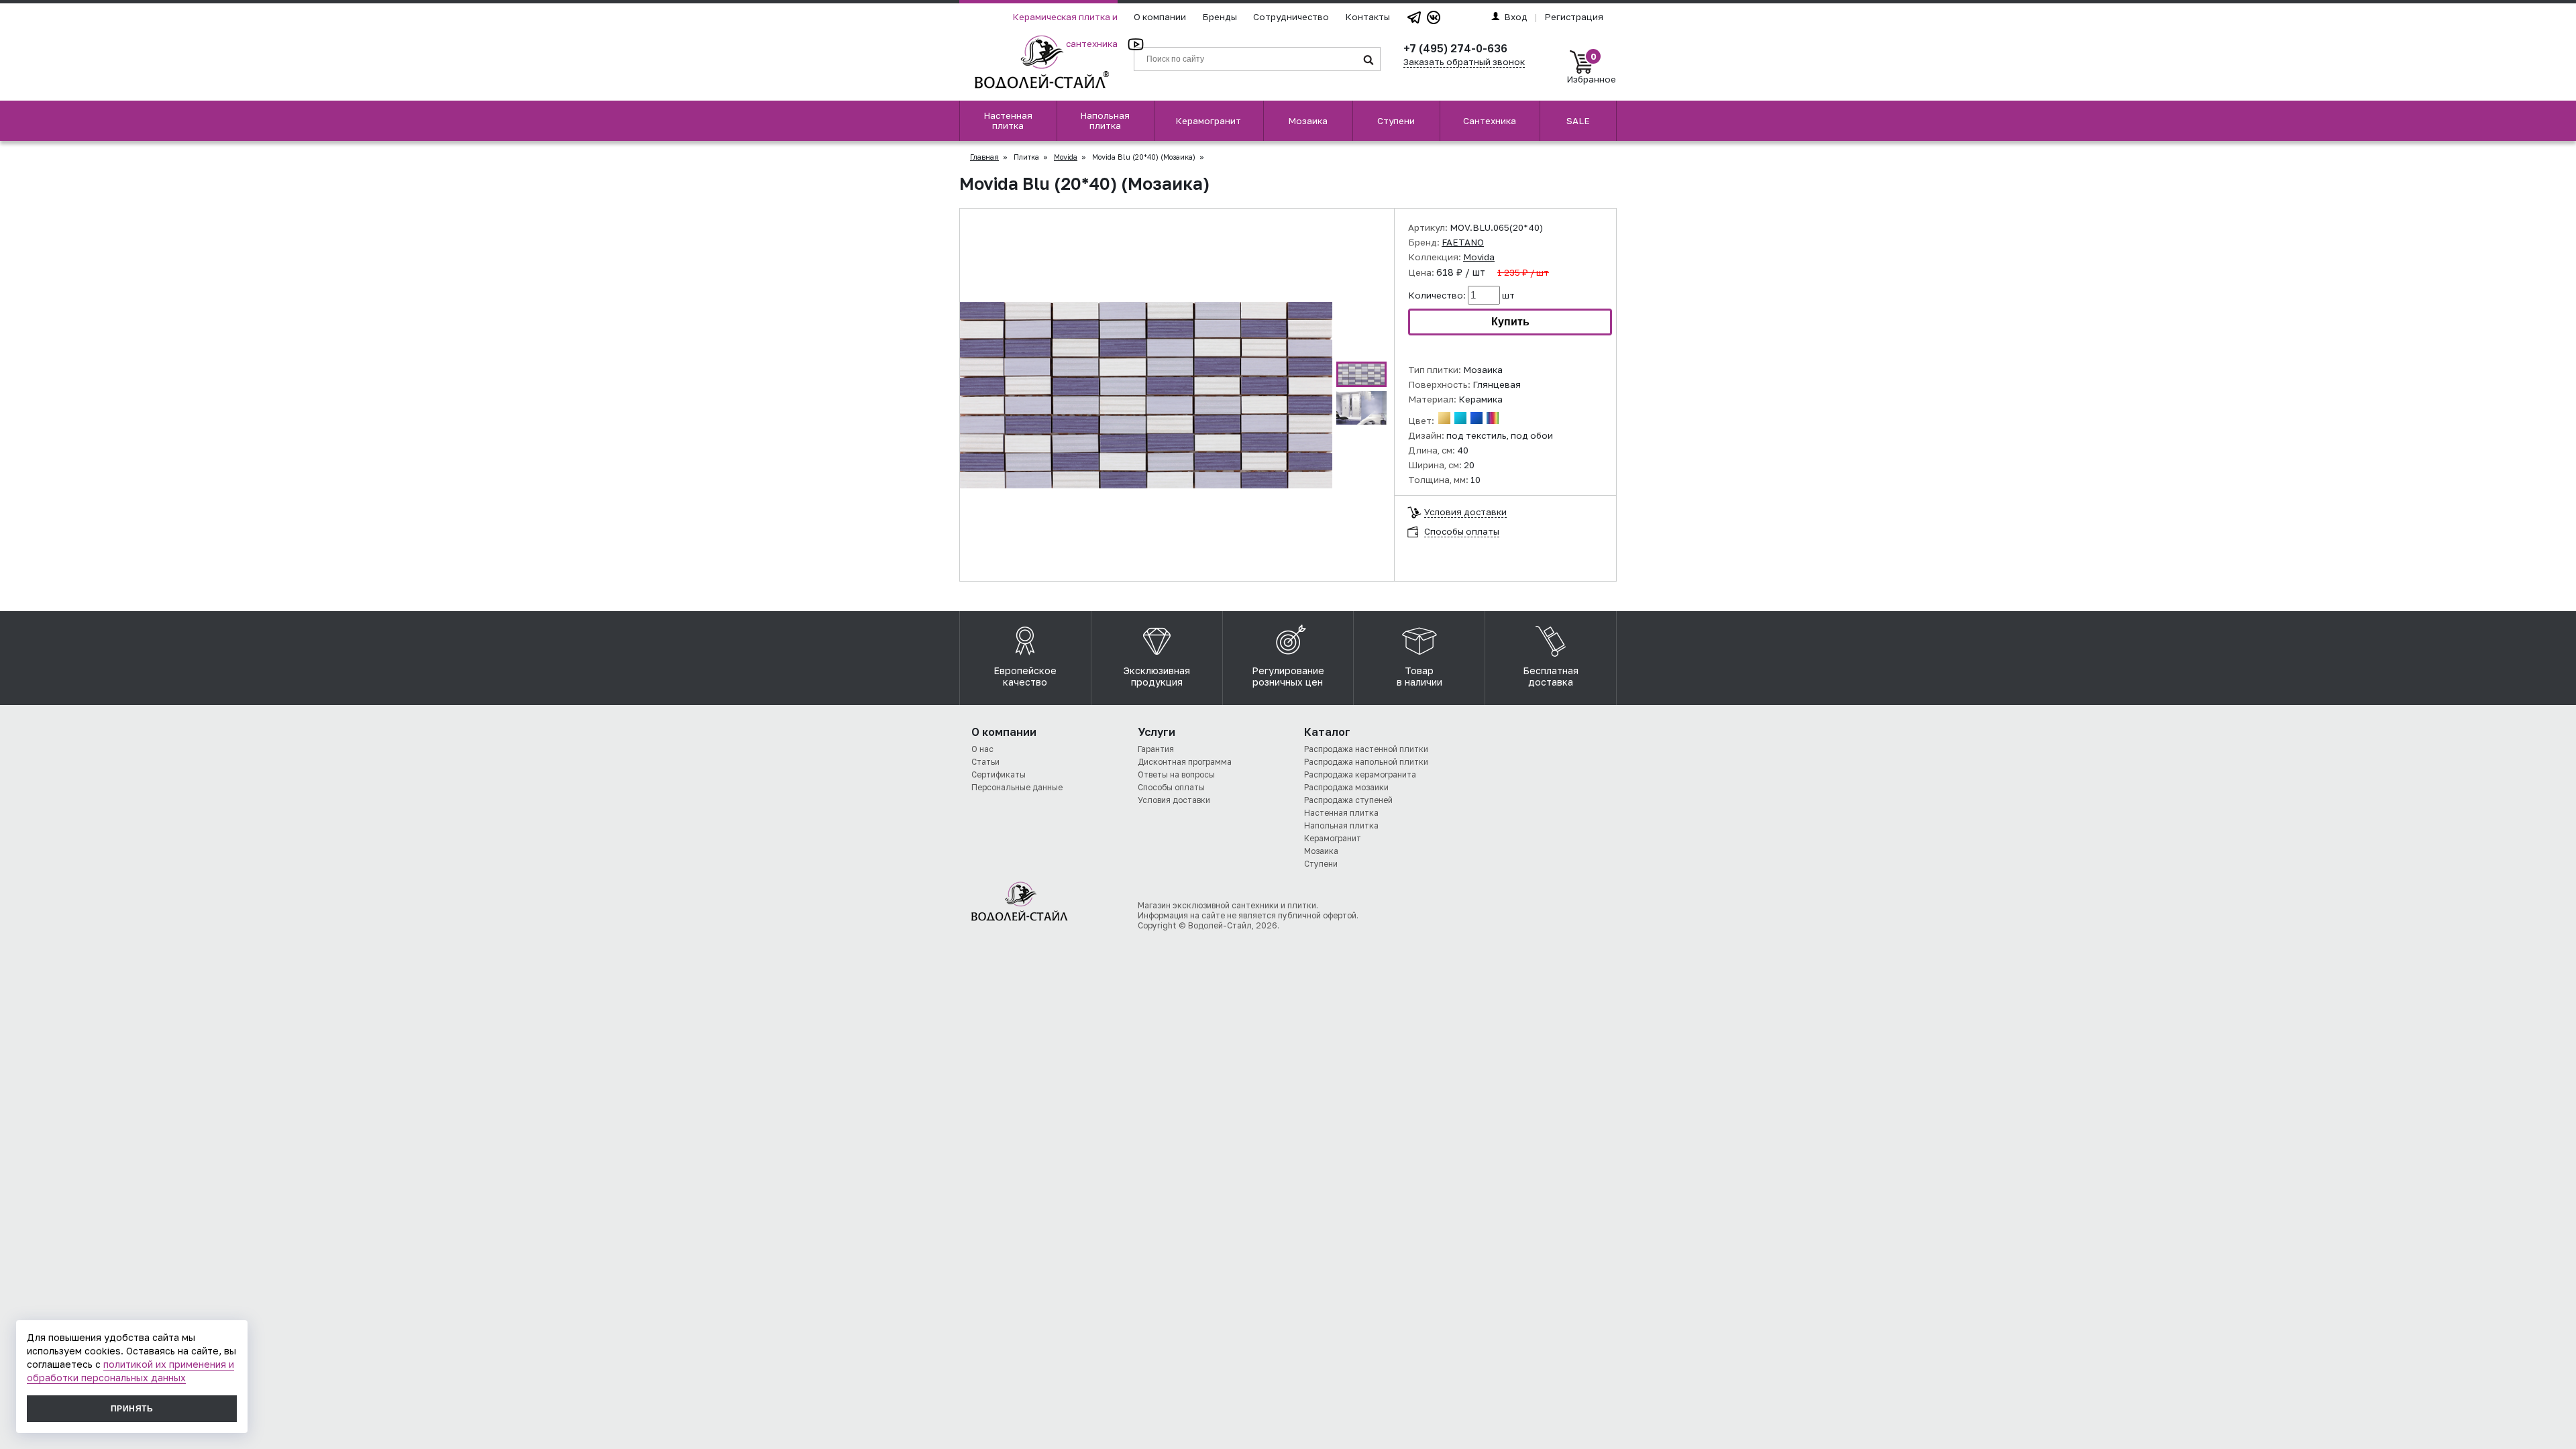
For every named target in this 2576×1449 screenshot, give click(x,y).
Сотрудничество (1291, 17)
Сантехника (1490, 121)
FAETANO (1463, 242)
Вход (1516, 17)
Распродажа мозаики (1346, 787)
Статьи (985, 762)
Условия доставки (1465, 512)
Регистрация (1574, 17)
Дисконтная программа (1185, 762)
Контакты (1367, 17)
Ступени (1396, 121)
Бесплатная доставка (1551, 676)
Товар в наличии (1419, 676)
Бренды (1220, 17)
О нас (982, 749)
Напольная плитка (1105, 120)
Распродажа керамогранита (1360, 774)
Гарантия (1156, 749)
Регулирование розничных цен (1288, 676)
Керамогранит (1208, 121)
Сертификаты (999, 774)
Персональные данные (1017, 787)
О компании (1160, 17)
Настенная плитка (1008, 120)
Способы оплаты (1462, 531)
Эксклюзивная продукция (1157, 676)
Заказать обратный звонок (1464, 62)
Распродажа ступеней (1348, 800)
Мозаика (1308, 121)
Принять (132, 1409)
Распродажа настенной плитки (1366, 749)
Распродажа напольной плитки (1366, 762)
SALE (1578, 121)
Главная (984, 157)
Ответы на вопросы (1176, 774)
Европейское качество (1025, 676)
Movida (1066, 157)
